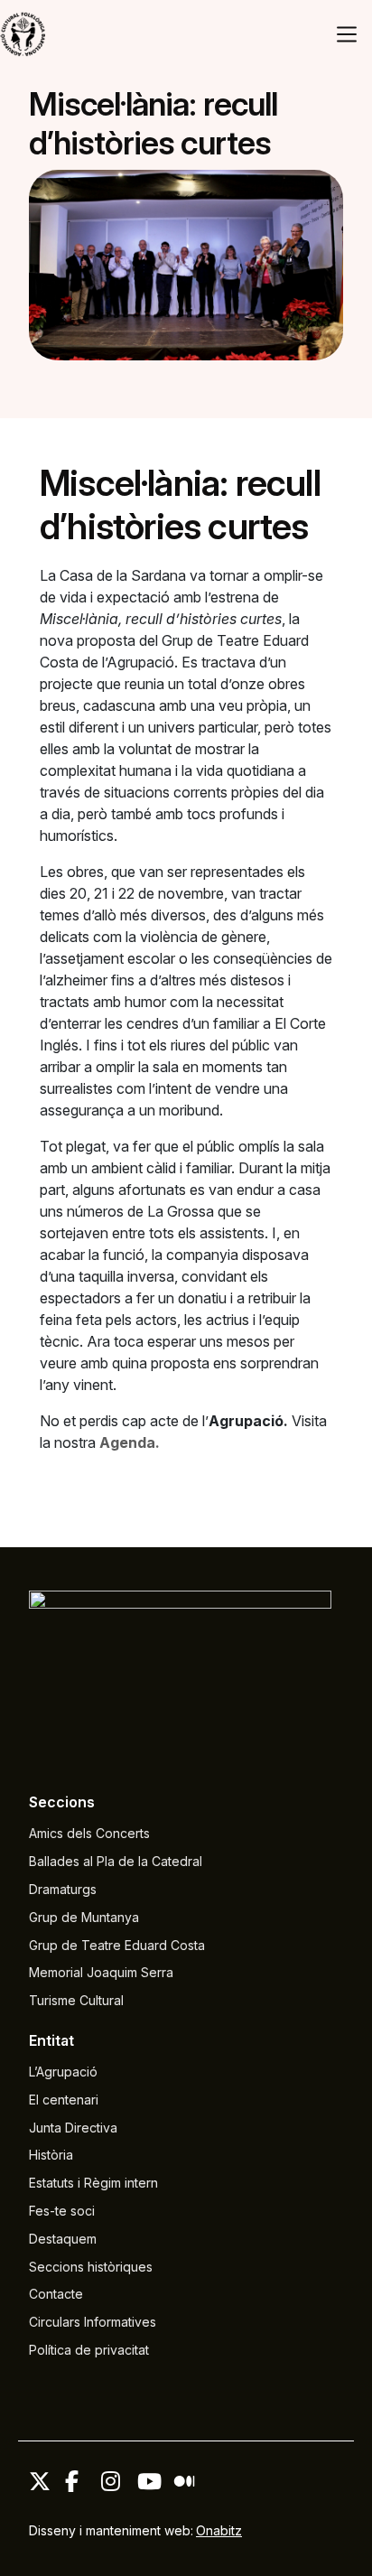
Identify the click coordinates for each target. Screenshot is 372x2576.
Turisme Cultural (76, 2000)
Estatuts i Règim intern (93, 2183)
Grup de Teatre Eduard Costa (117, 1945)
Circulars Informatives (93, 2322)
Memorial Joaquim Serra (101, 1972)
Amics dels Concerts (89, 1833)
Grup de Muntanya (84, 1917)
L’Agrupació (63, 2072)
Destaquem (63, 2239)
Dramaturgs (63, 1889)
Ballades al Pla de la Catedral (116, 1861)
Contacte (56, 2294)
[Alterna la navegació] (347, 34)
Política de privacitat (89, 2350)
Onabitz (219, 2530)
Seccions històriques (91, 2267)
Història (51, 2155)
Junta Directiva (73, 2128)
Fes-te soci (62, 2211)
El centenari (64, 2100)
